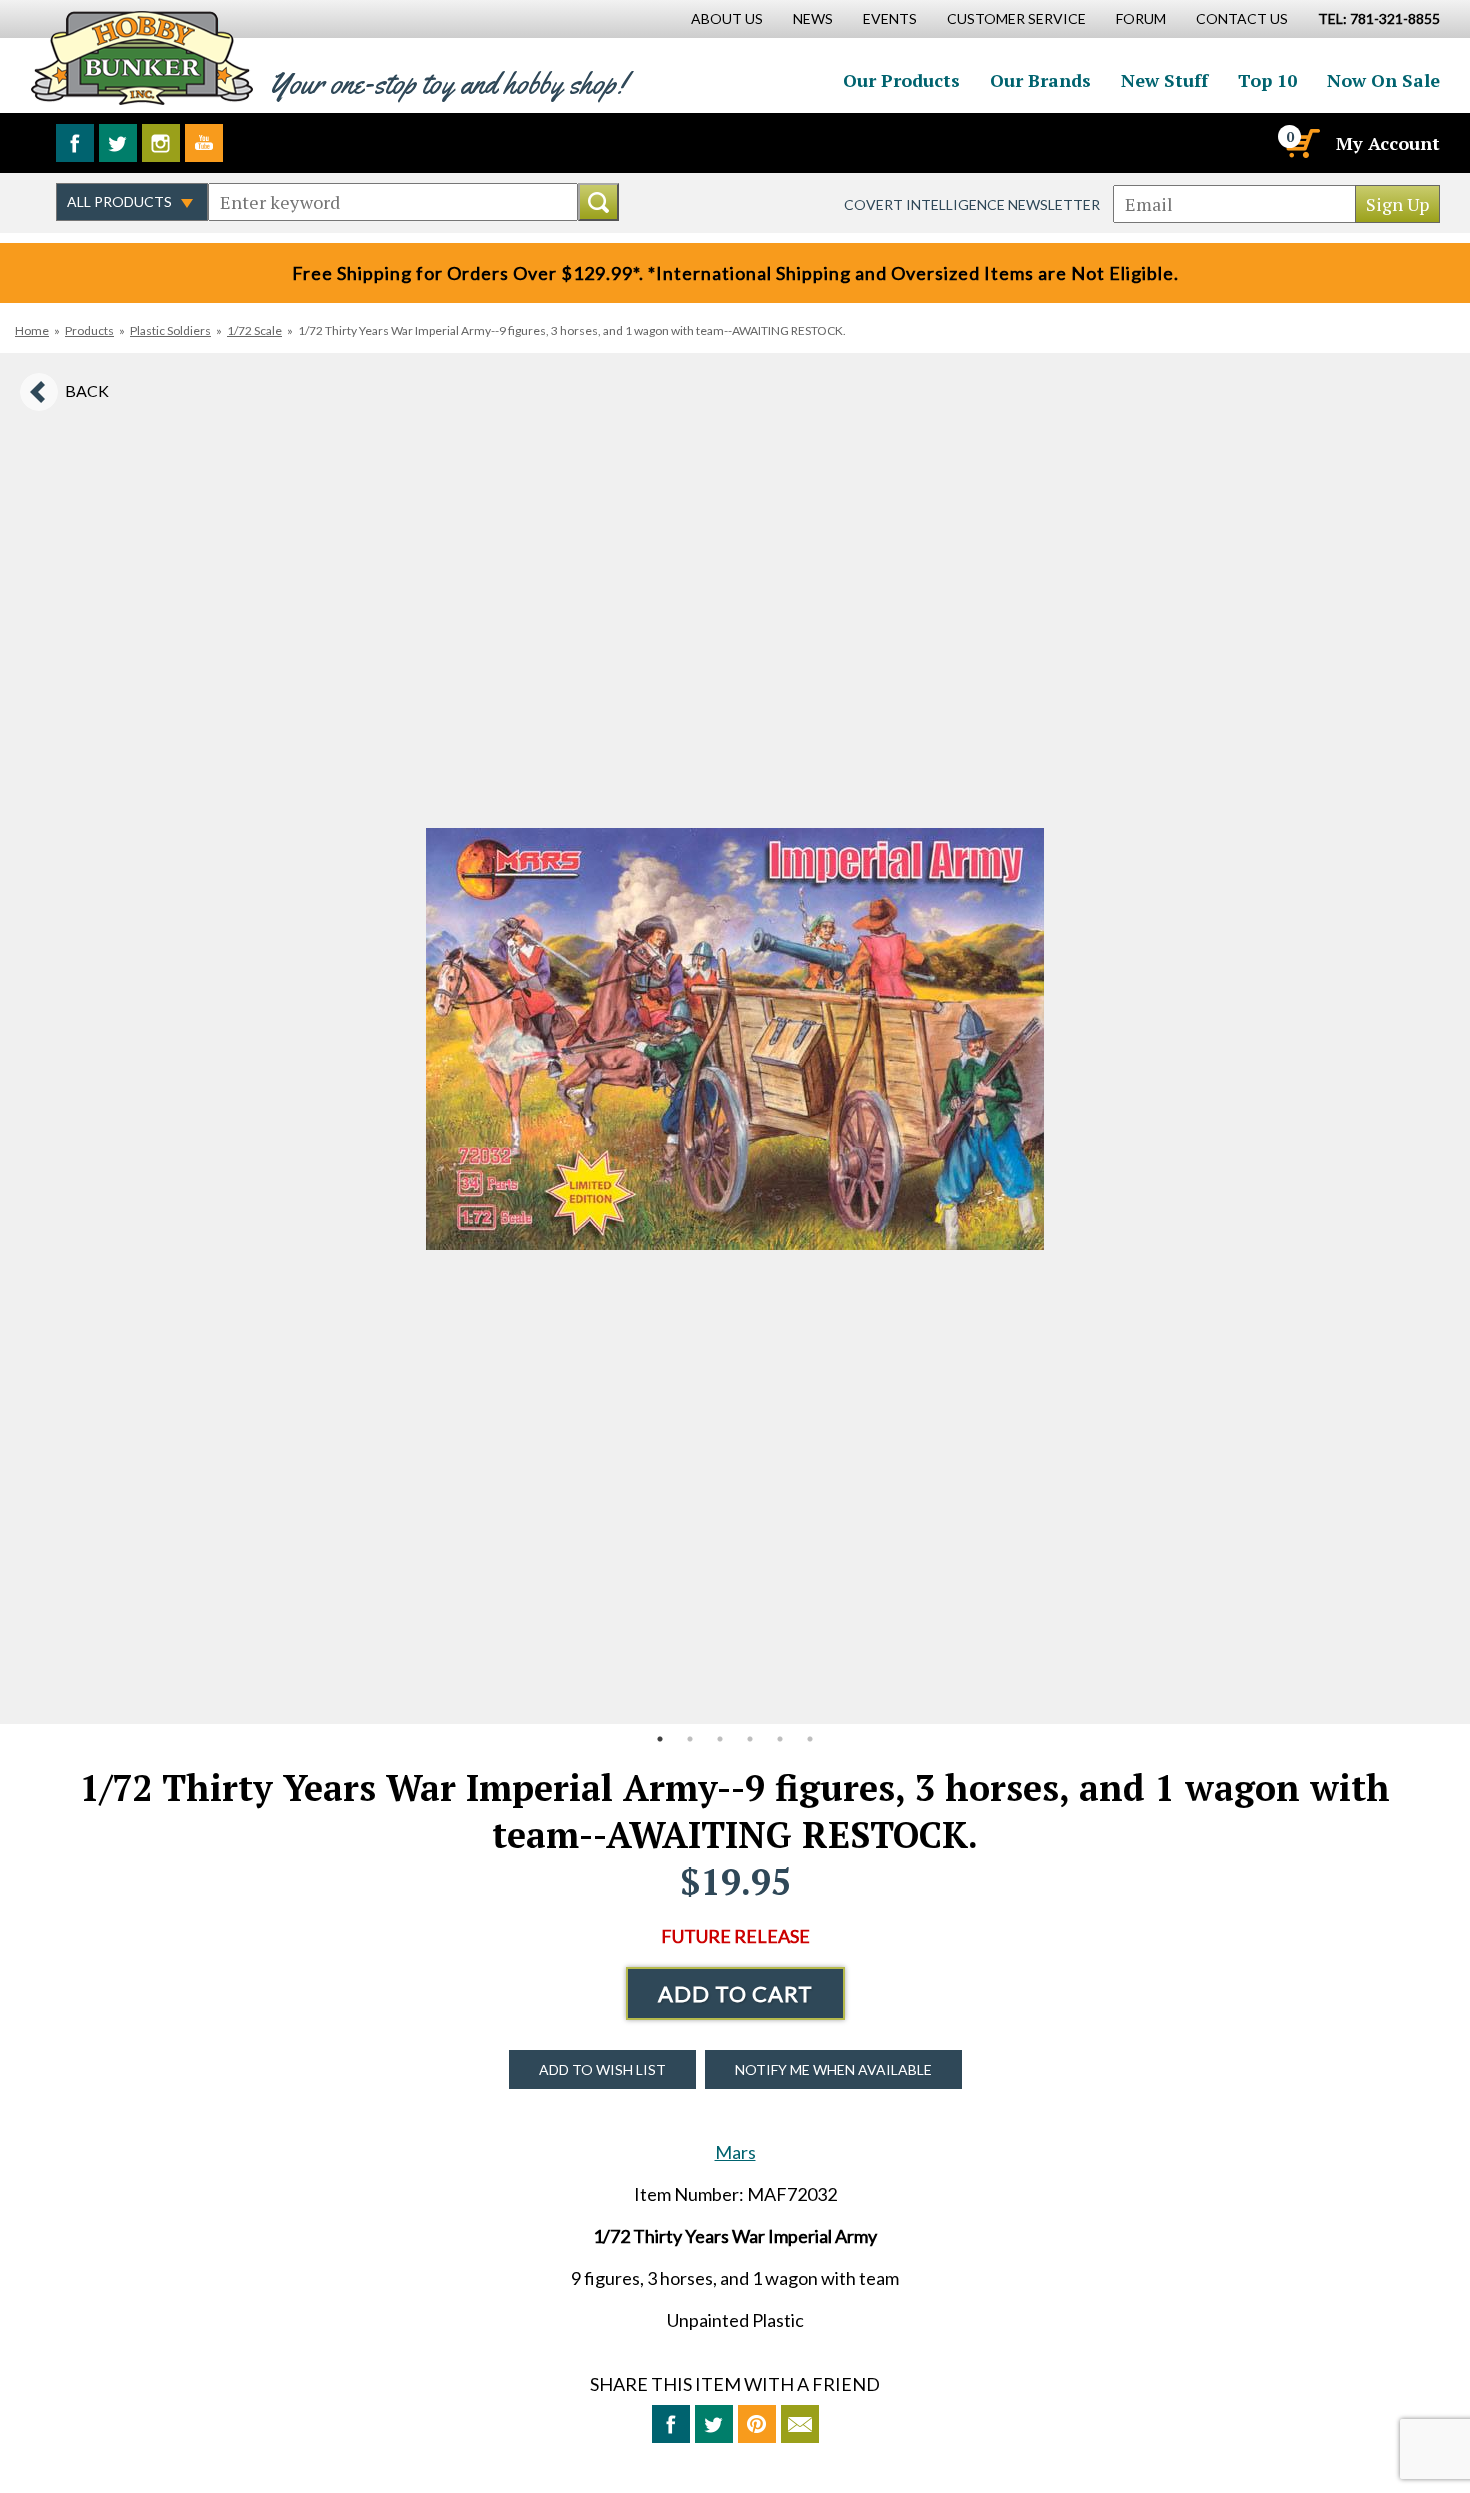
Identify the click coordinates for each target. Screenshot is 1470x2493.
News (813, 18)
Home (32, 330)
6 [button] (810, 1739)
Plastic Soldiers (170, 330)
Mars (735, 2152)
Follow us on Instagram (161, 143)
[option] (735, 1038)
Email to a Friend (800, 2424)
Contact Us (1242, 18)
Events (890, 18)
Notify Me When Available (833, 2069)
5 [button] (780, 1739)
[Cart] (1301, 143)
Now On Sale (1383, 80)
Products (89, 330)
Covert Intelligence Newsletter (972, 204)
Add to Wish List (602, 2069)
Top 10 (1267, 80)
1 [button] (660, 1739)
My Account (1388, 143)
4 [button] (750, 1739)
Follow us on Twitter (118, 143)
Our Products (901, 80)
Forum (1141, 18)
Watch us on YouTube (204, 143)
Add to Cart (735, 1993)
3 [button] (720, 1739)
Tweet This (714, 2424)
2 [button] (690, 1739)
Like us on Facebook (75, 143)
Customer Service (1016, 18)
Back (87, 390)
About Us (727, 18)
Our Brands (1040, 80)
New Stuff (1164, 80)
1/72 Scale (254, 330)
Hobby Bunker (141, 57)
